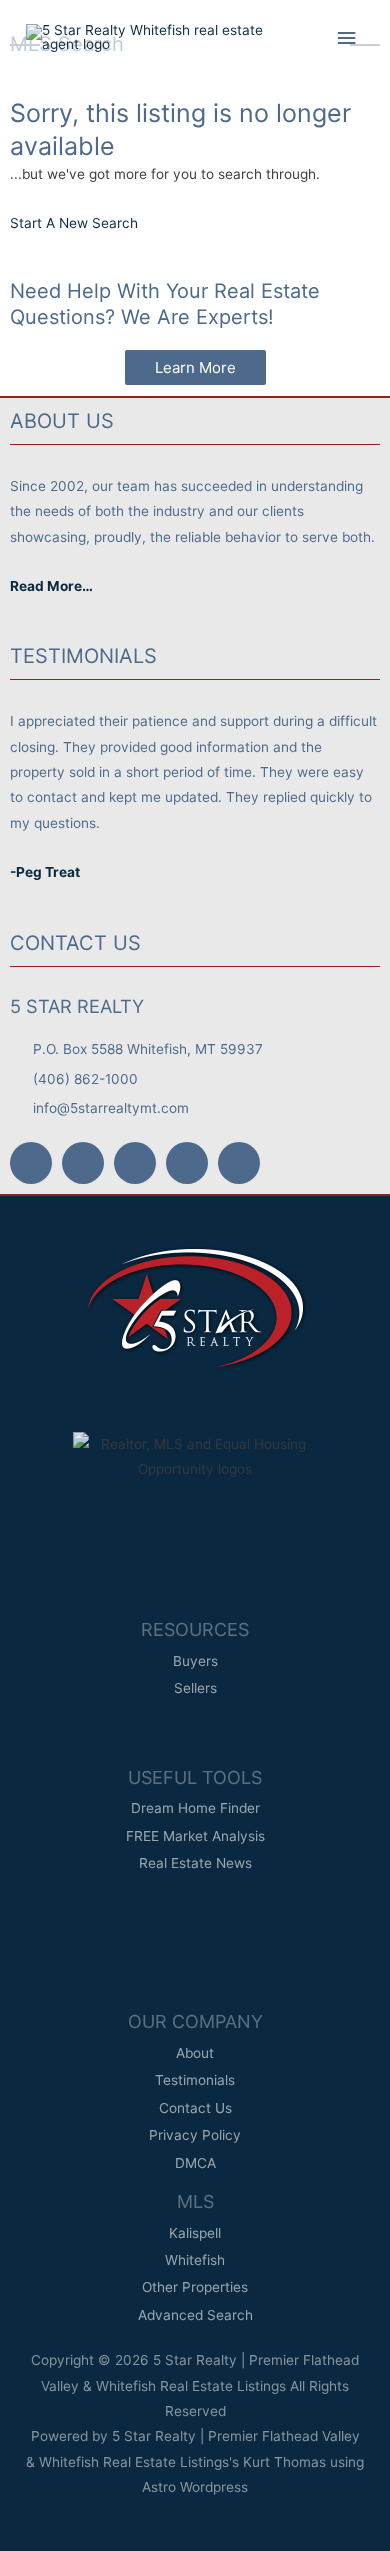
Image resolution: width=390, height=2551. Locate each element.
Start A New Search (74, 223)
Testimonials (83, 656)
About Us (62, 421)
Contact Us (75, 943)
